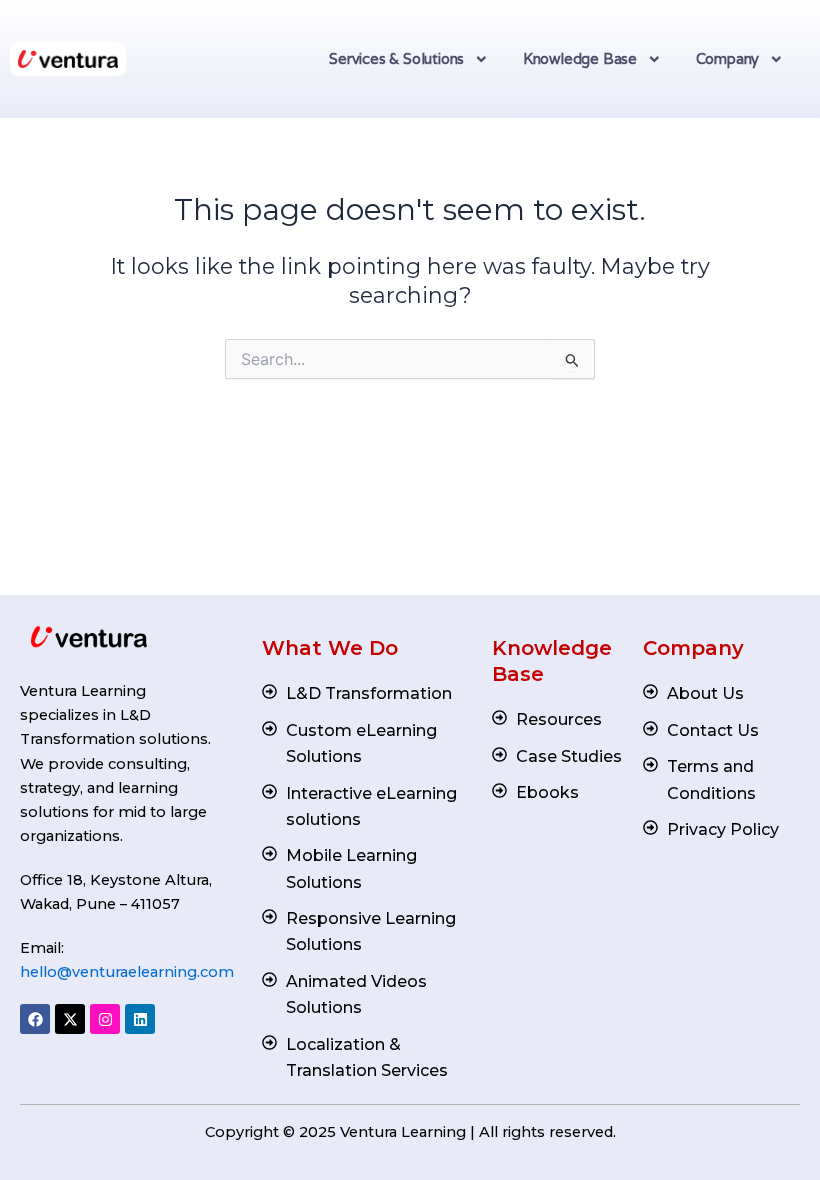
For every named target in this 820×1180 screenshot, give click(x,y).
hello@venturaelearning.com (127, 972)
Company (728, 58)
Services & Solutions (396, 58)
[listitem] (120, 763)
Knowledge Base (580, 58)
